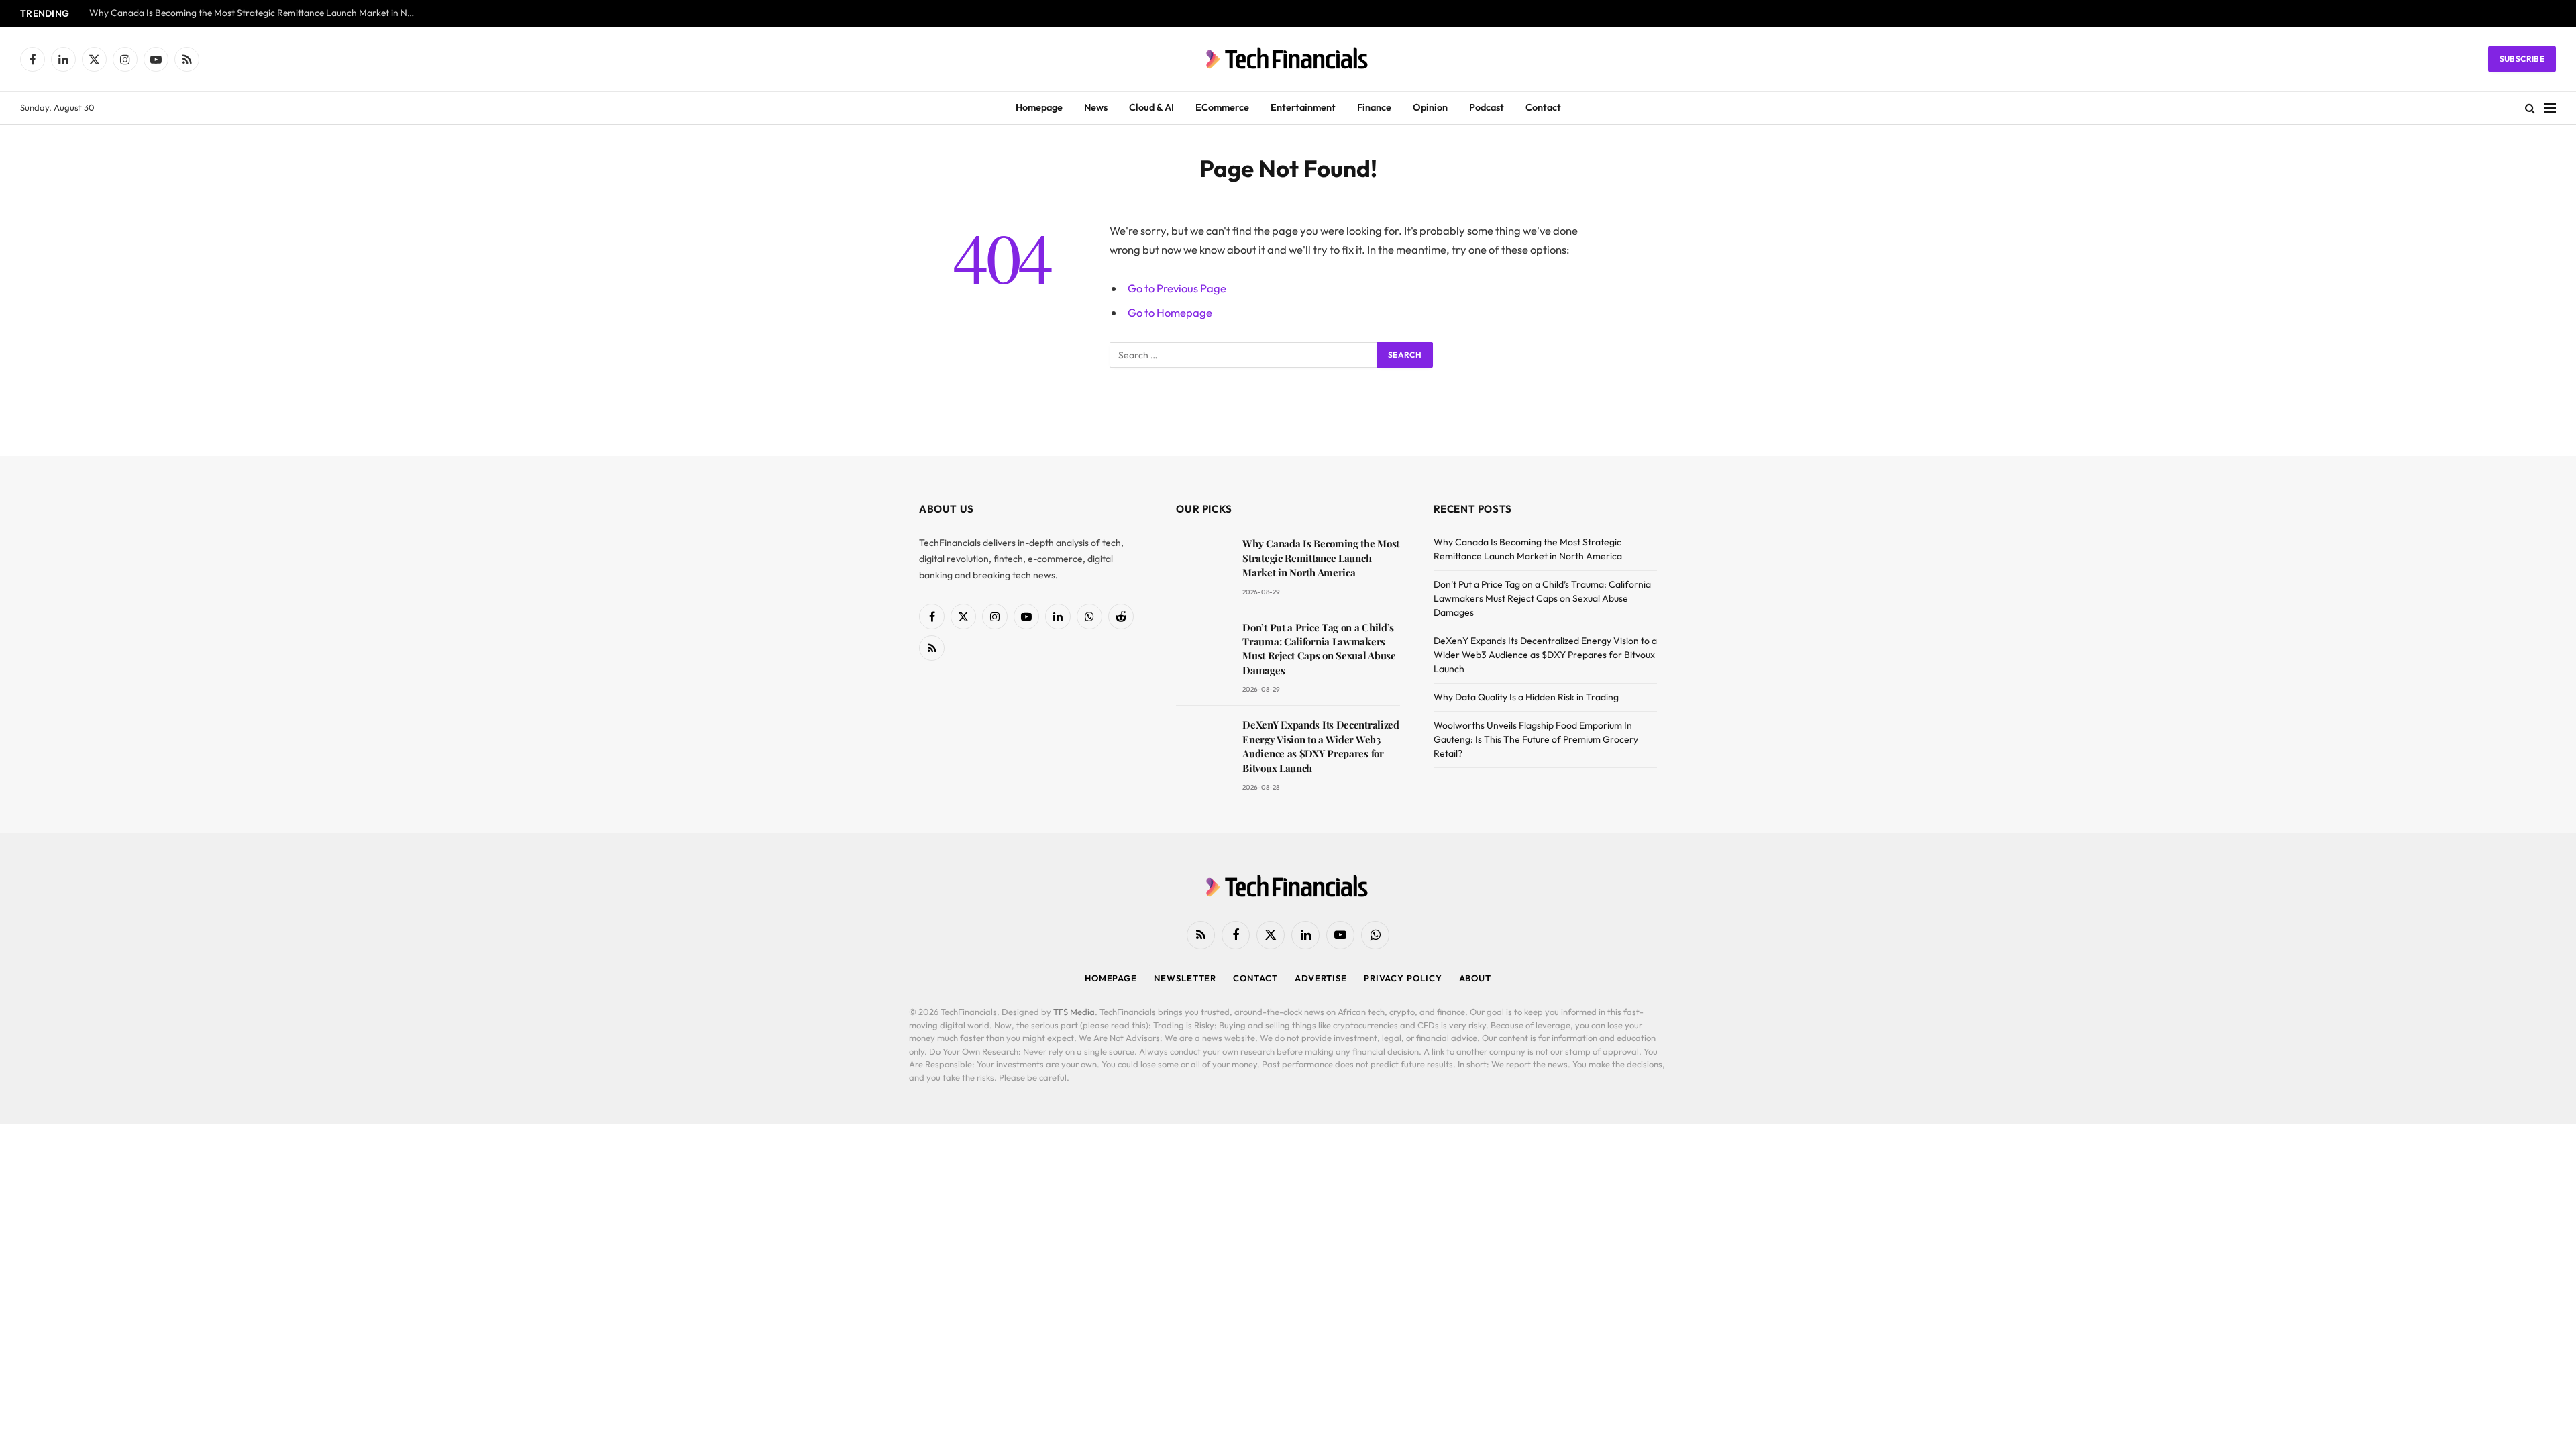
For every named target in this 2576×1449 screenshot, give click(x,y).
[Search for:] (1244, 355)
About (1475, 978)
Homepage (1039, 107)
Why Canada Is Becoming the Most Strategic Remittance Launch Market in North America (257, 13)
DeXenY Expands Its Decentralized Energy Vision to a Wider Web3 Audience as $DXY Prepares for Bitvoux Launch (1321, 746)
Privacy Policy (1403, 978)
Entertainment (1303, 107)
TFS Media (1074, 1012)
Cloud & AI (1151, 107)
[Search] (2530, 108)
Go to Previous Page (1177, 288)
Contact (1543, 107)
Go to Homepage (1170, 312)
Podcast (1487, 107)
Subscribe (2522, 59)
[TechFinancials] (1288, 59)
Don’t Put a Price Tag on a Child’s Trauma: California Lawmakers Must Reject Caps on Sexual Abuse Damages (1319, 649)
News (1096, 107)
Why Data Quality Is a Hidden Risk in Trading (1526, 697)
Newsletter (1185, 978)
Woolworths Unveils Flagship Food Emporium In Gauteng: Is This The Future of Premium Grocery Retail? (1536, 739)
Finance (1374, 107)
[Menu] (2550, 108)
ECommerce (1222, 107)
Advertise (1321, 978)
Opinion (1430, 107)
